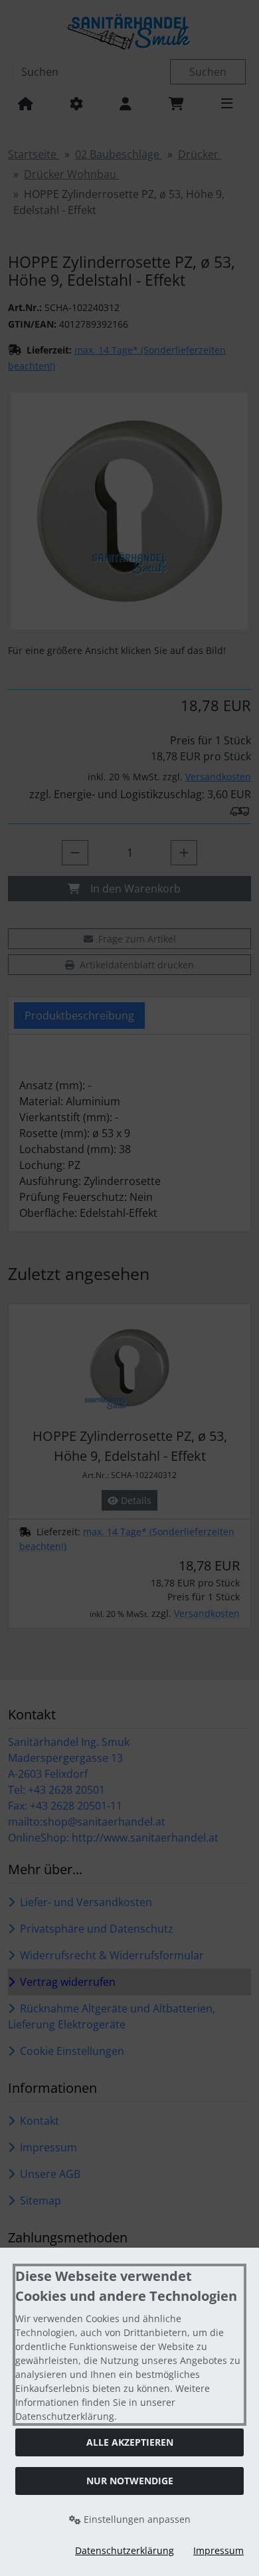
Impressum (218, 2550)
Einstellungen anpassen (136, 2519)
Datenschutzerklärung (125, 2550)
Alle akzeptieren (130, 2442)
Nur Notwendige (130, 2481)
